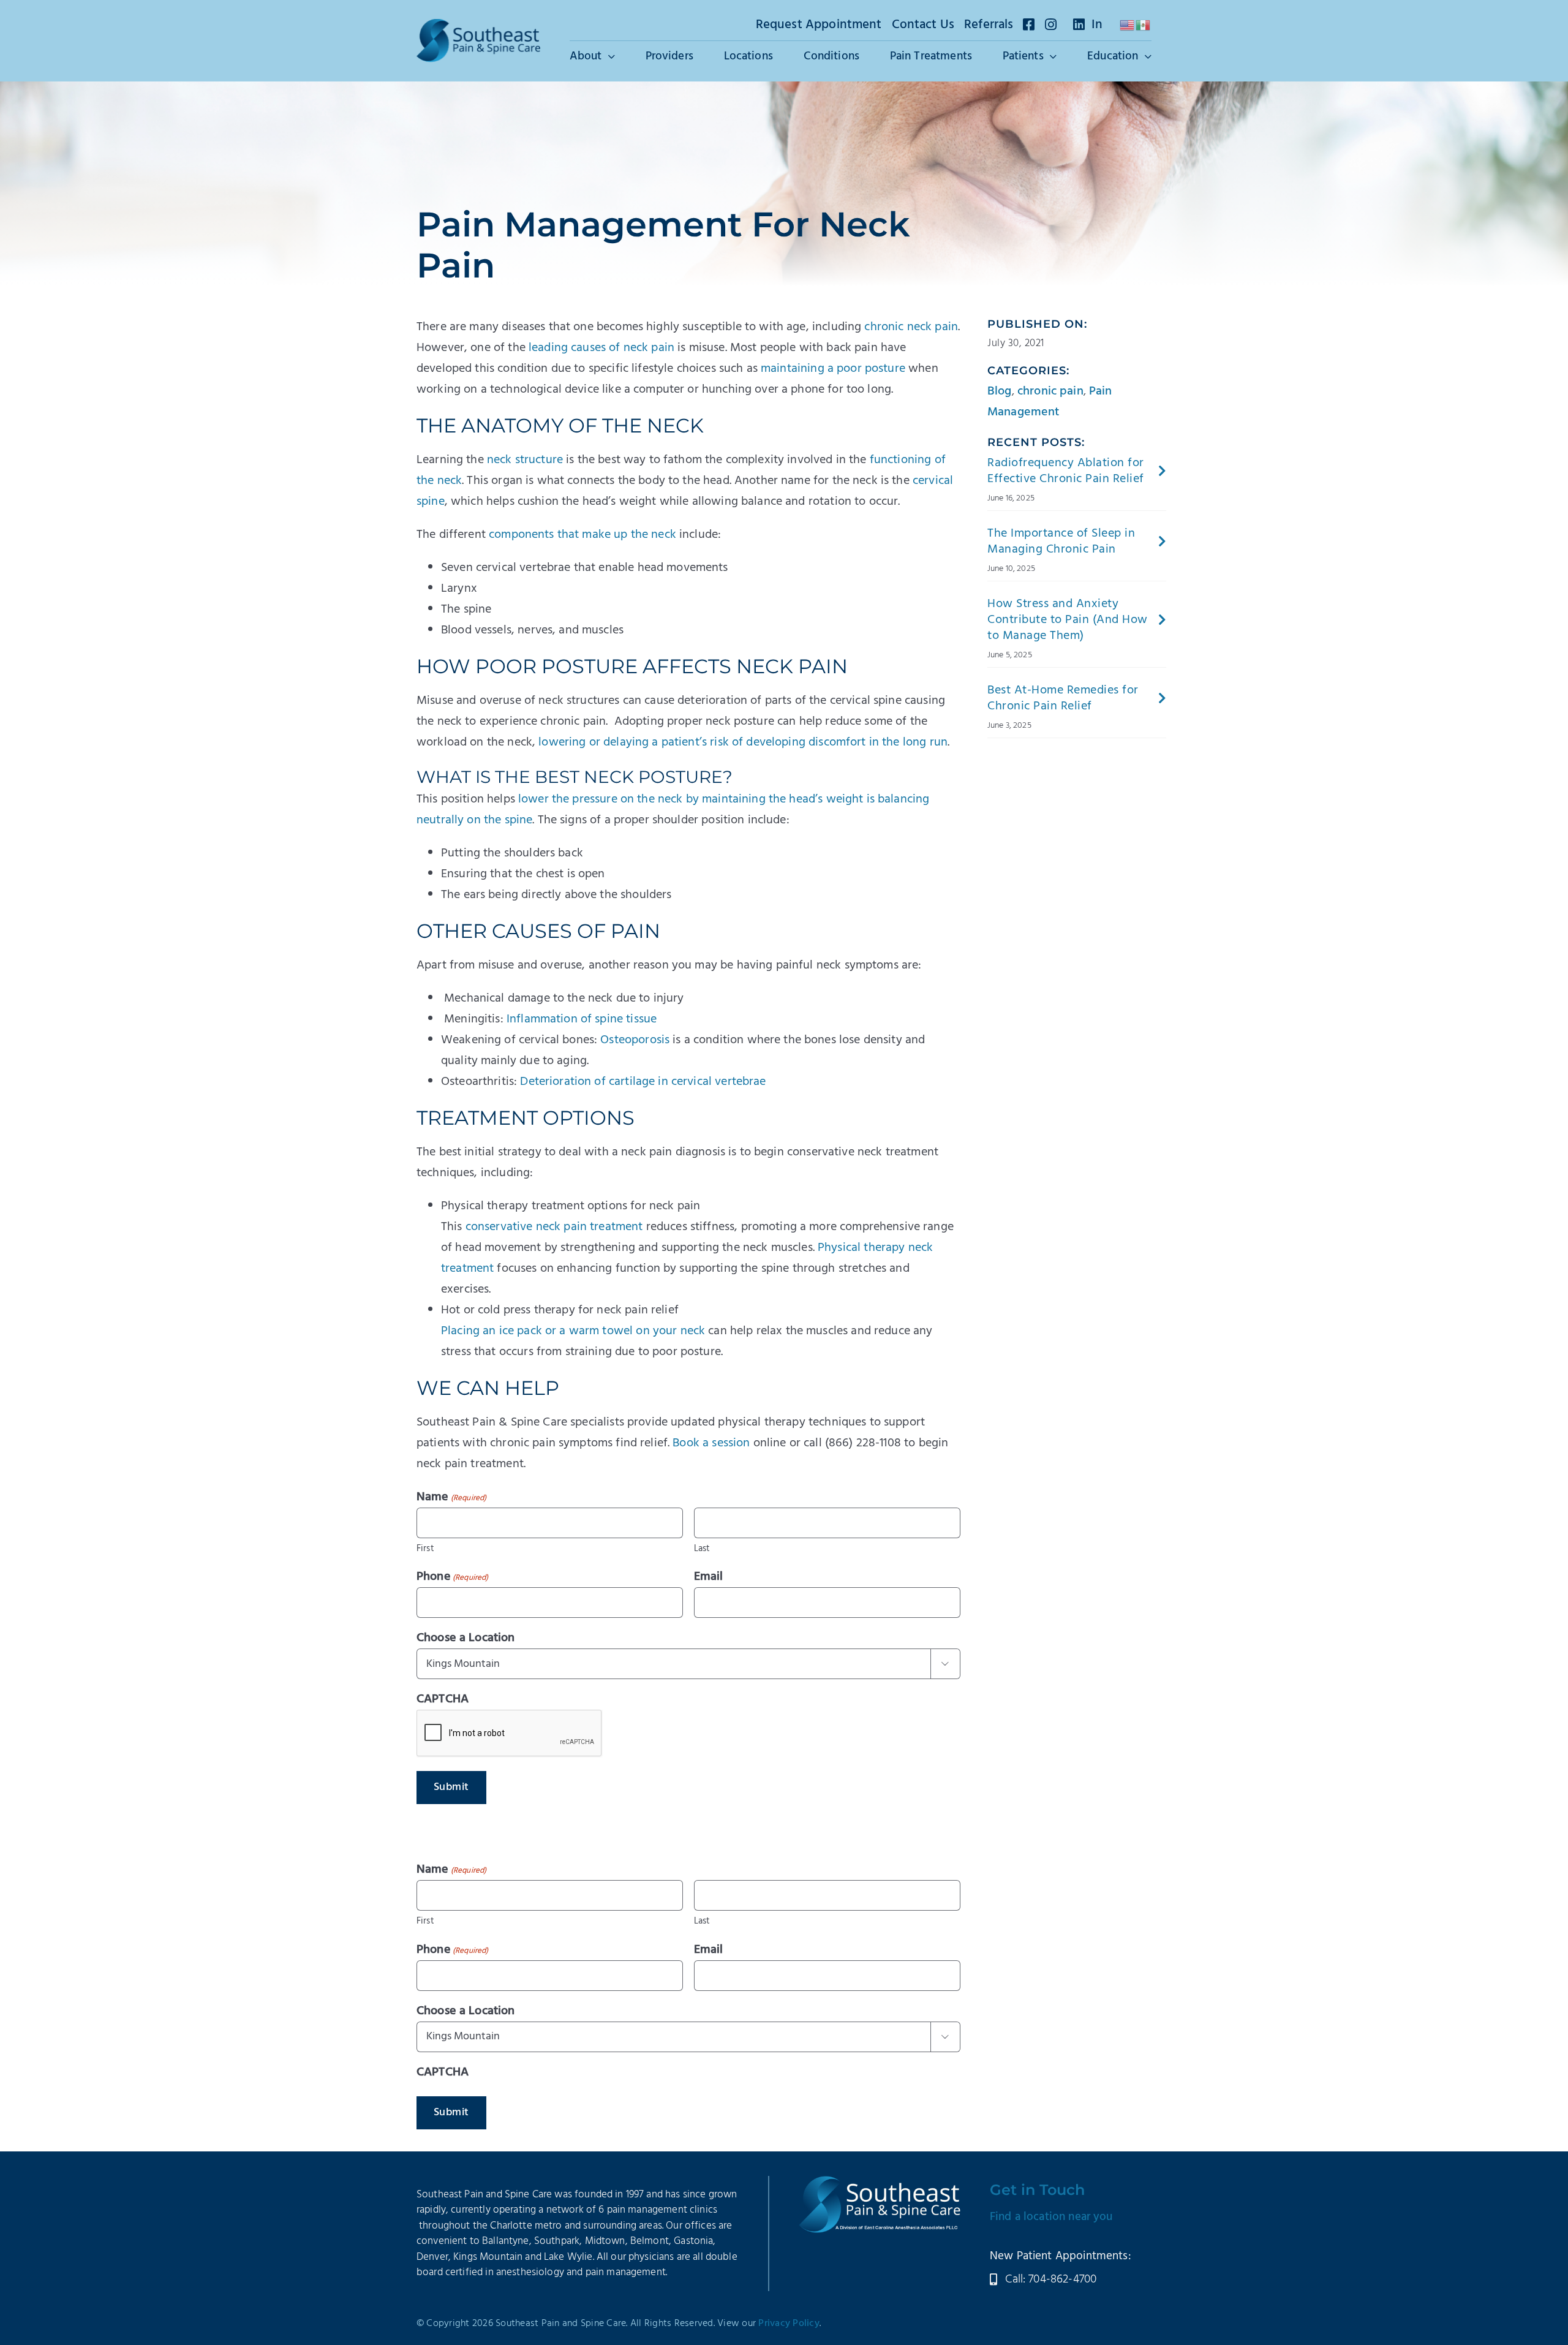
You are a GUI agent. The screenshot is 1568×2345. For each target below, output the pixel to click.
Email (709, 1577)
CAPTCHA (443, 1699)
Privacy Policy (789, 2324)
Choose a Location (466, 1638)
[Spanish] (1144, 25)
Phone (453, 1577)
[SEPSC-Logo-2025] (478, 25)
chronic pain (1050, 391)
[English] (1128, 25)
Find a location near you (1051, 2217)
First (425, 1549)
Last (702, 1549)
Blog (1000, 391)
